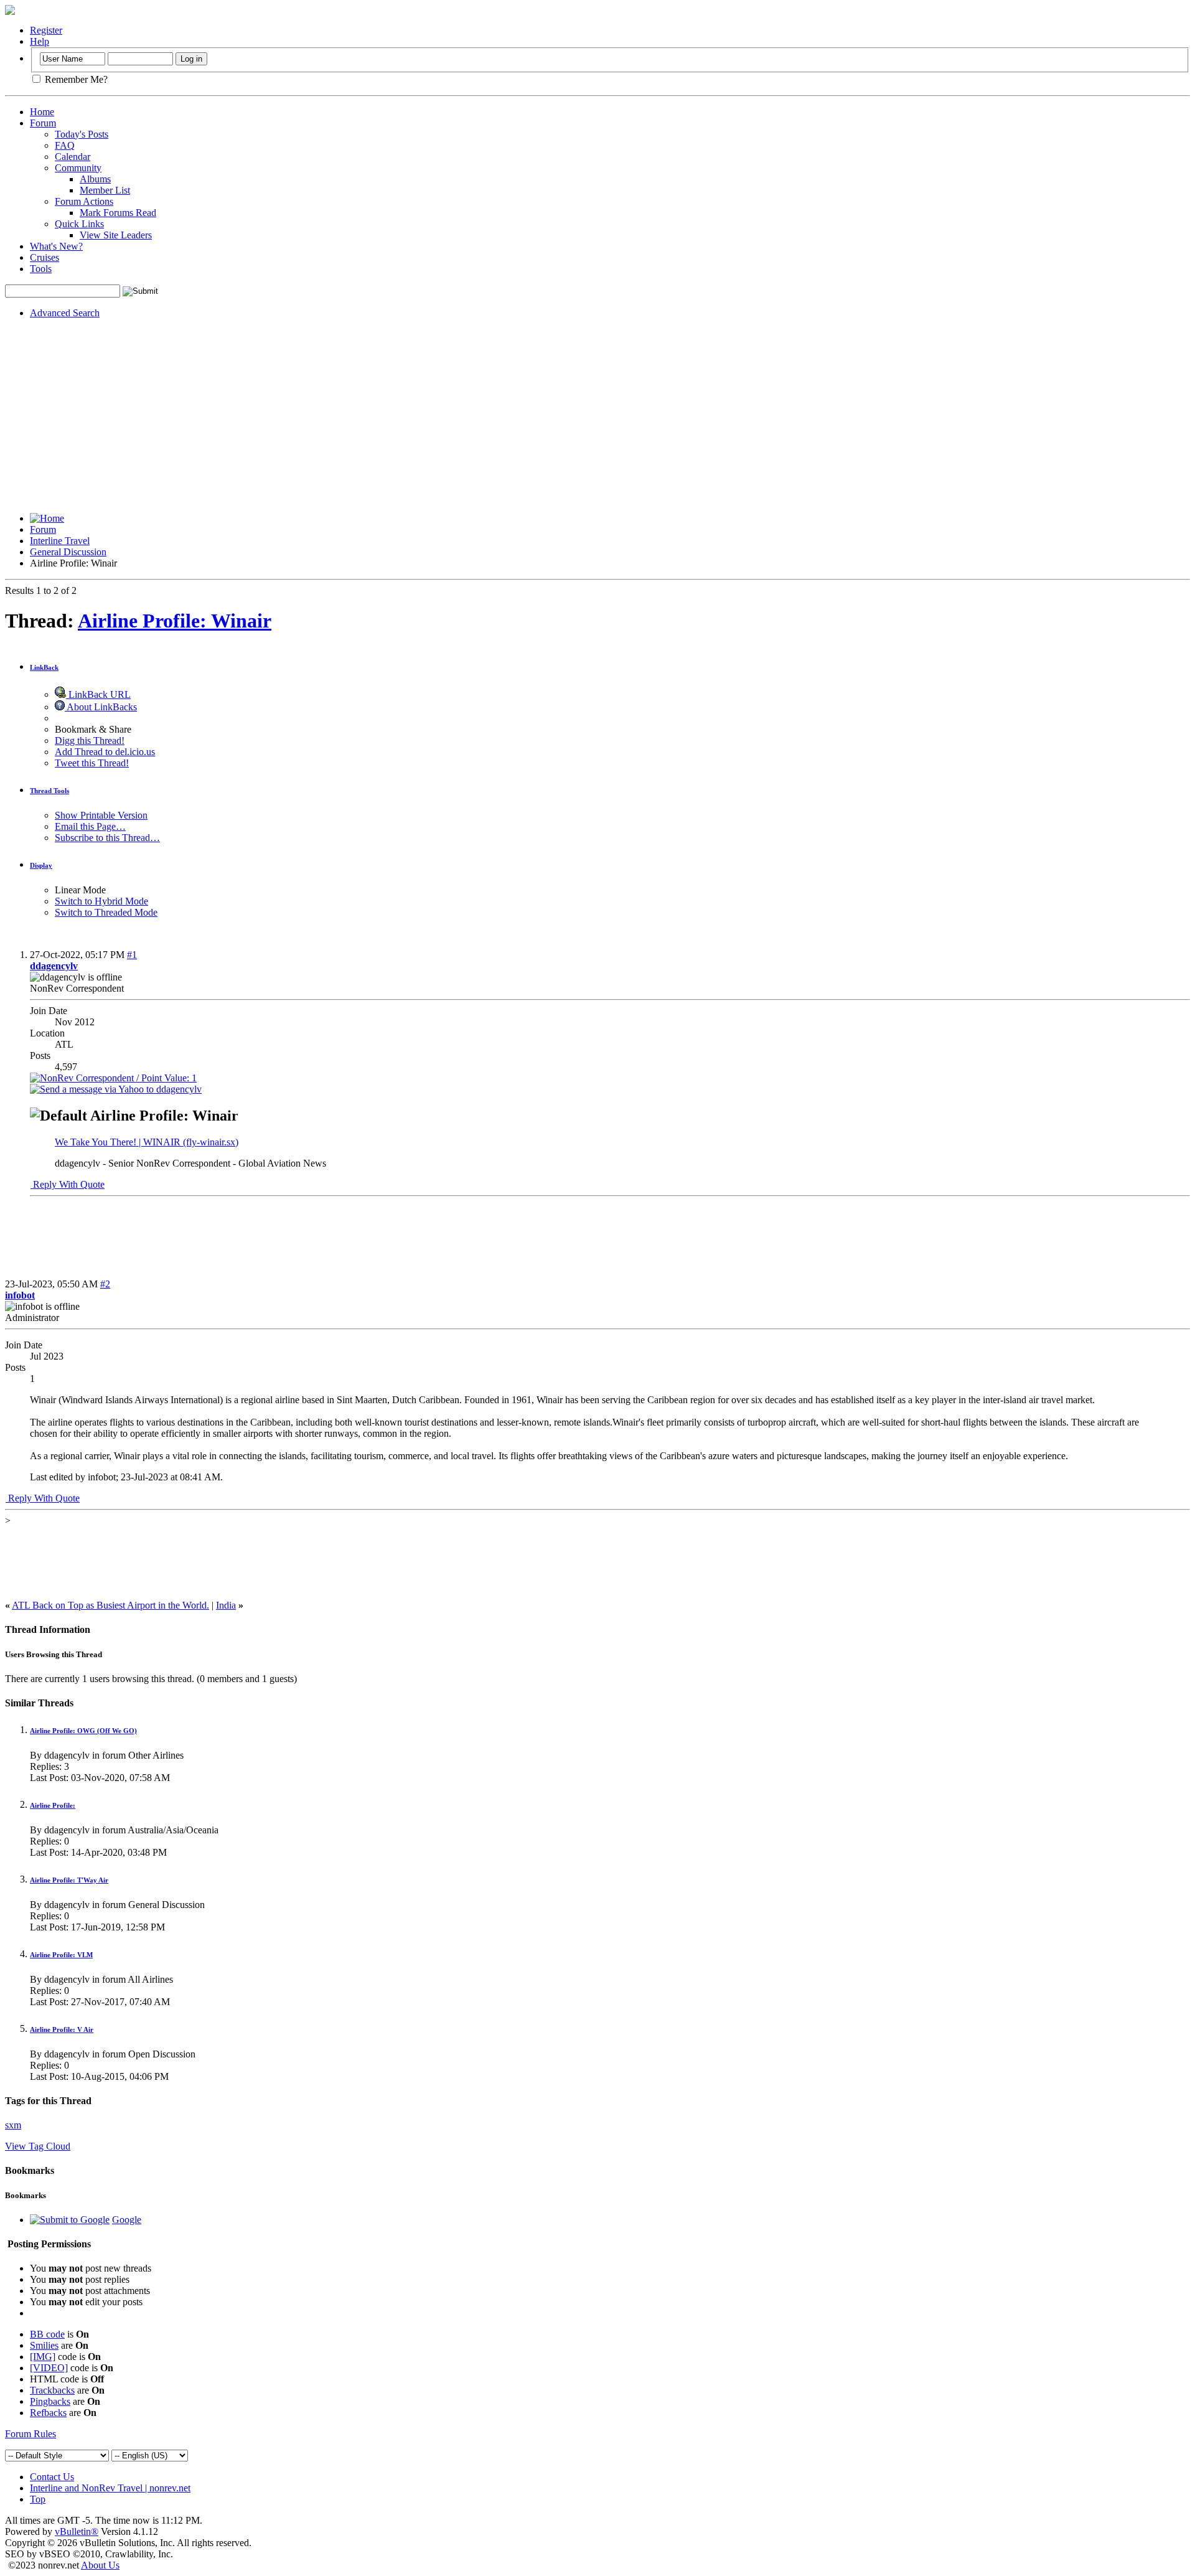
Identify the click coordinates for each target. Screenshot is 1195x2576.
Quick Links (79, 224)
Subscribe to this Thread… (107, 838)
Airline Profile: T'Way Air (69, 1880)
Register (46, 30)
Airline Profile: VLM (61, 1955)
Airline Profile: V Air (62, 2029)
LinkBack (44, 667)
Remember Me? (75, 79)
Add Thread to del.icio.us (105, 752)
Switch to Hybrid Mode (101, 901)
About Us (100, 2565)
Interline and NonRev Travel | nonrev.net (110, 2488)
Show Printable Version (101, 815)
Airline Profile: (53, 1805)
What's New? (56, 246)
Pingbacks (50, 2401)
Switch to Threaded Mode (106, 912)
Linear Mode (80, 890)
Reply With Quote (68, 1184)
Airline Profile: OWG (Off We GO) (83, 1731)
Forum (43, 123)
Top (38, 2499)
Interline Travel (60, 541)
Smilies (44, 2345)
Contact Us (52, 2477)
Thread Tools (49, 791)
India (226, 1605)
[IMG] (43, 2357)
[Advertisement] (597, 416)
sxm (13, 2125)
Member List (105, 190)
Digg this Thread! (90, 740)
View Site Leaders (116, 235)
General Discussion (68, 552)
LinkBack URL (98, 694)
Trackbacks (52, 2390)
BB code (47, 2334)
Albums (95, 179)
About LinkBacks (101, 707)
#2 (105, 1284)
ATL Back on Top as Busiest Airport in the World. (110, 1605)
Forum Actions (84, 201)
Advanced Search (65, 313)
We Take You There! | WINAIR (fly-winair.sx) (147, 1142)
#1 (132, 955)
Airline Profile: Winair (175, 621)
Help (40, 41)
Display (41, 865)
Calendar (73, 157)
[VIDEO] (49, 2368)
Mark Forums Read (118, 213)
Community (78, 168)
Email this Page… (90, 826)
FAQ (65, 145)
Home (42, 112)
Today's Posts (82, 134)
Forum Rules (30, 2434)
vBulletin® (77, 2531)
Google (127, 2220)
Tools (41, 269)
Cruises (45, 257)
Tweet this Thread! (92, 763)
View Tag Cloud (38, 2146)
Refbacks (48, 2413)
